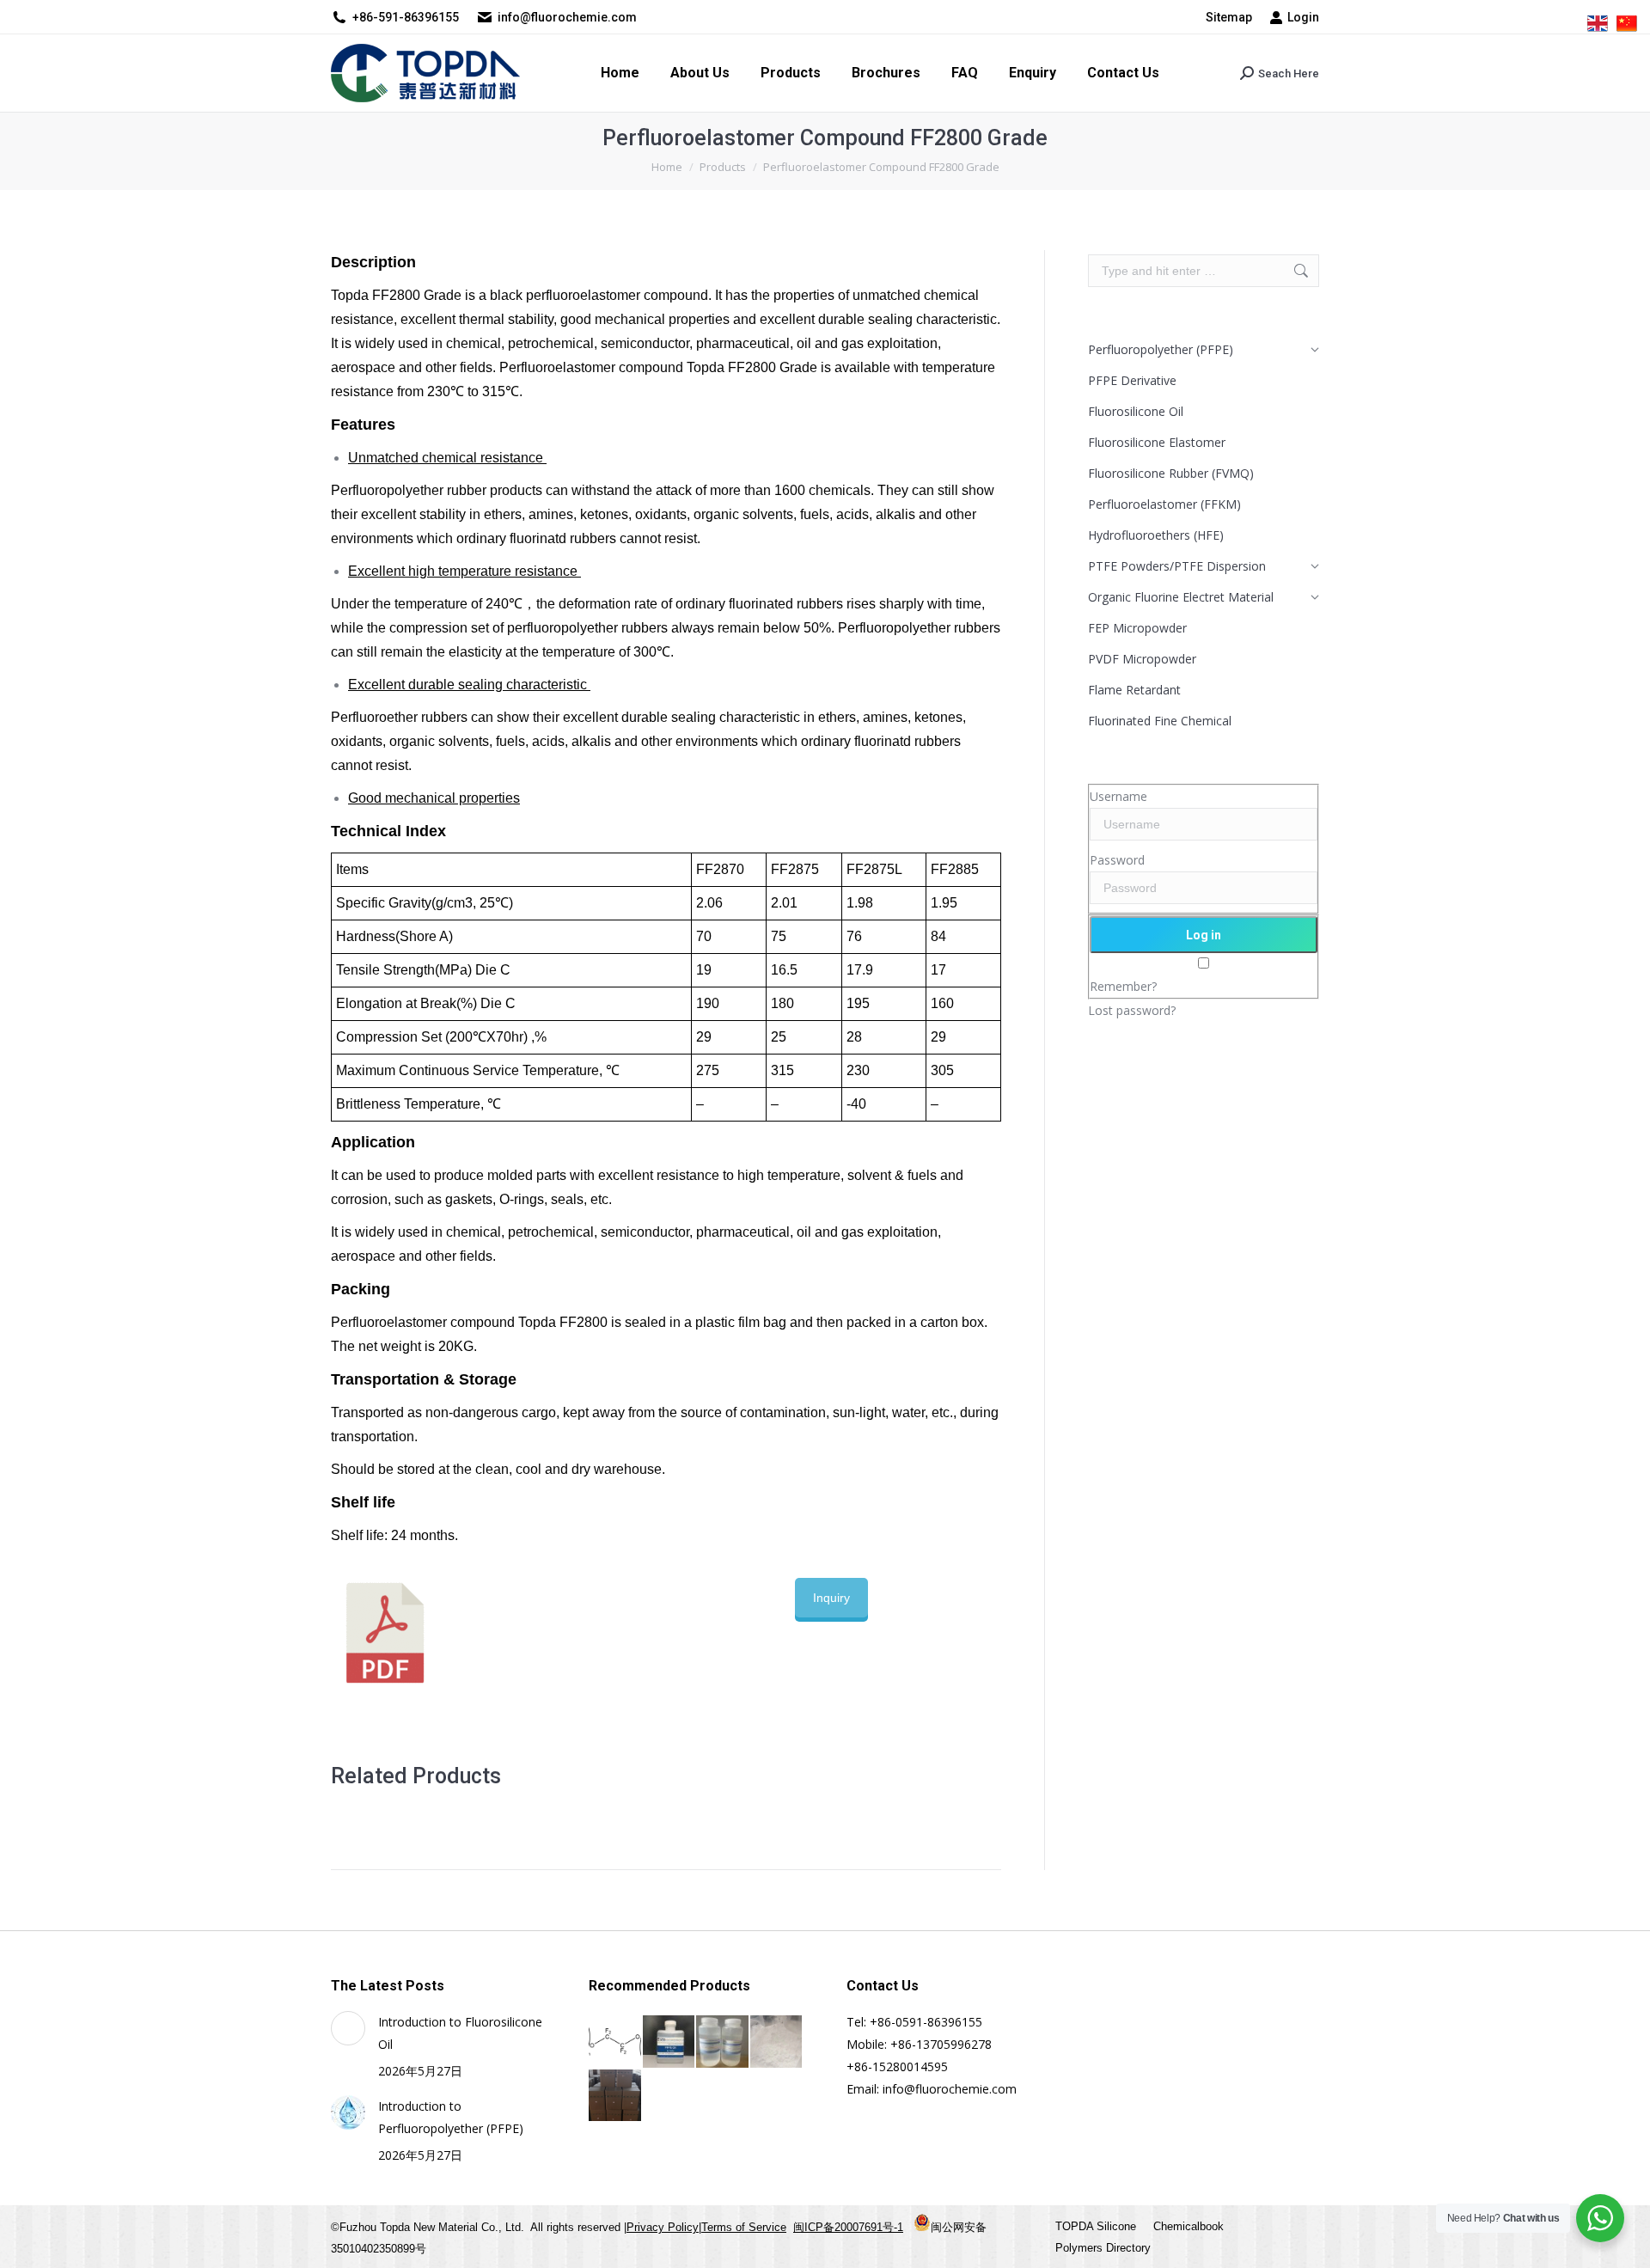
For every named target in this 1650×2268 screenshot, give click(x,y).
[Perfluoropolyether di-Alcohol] (616, 2042)
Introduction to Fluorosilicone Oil (460, 2033)
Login (1303, 17)
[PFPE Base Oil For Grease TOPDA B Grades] (670, 2042)
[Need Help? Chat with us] (1600, 2218)
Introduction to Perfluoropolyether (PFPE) (451, 2117)
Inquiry (831, 1598)
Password (1117, 860)
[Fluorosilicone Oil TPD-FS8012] (723, 2042)
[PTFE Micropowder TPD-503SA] (616, 2097)
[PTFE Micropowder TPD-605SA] (777, 2042)
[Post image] (348, 2028)
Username (1118, 796)
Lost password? (1132, 1010)
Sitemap (1229, 17)
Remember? (1123, 986)
